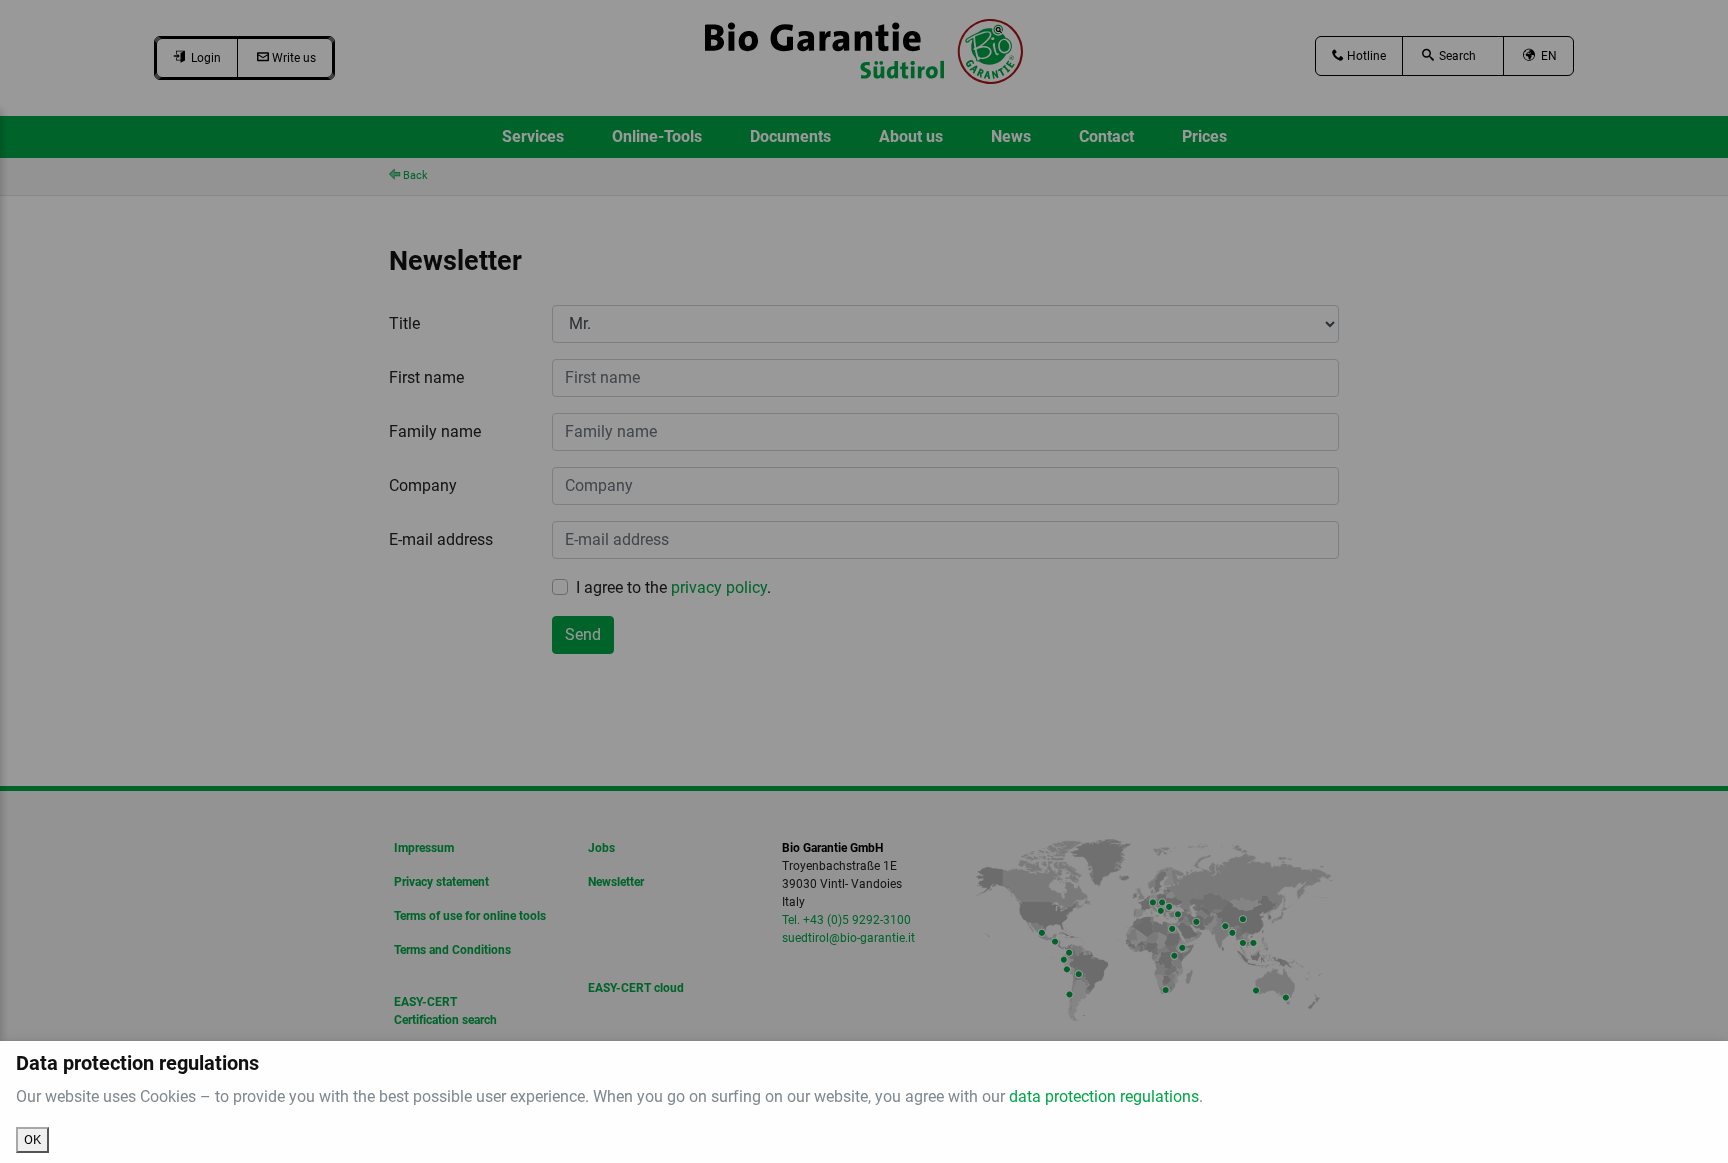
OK (32, 1139)
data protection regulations (1104, 1096)
